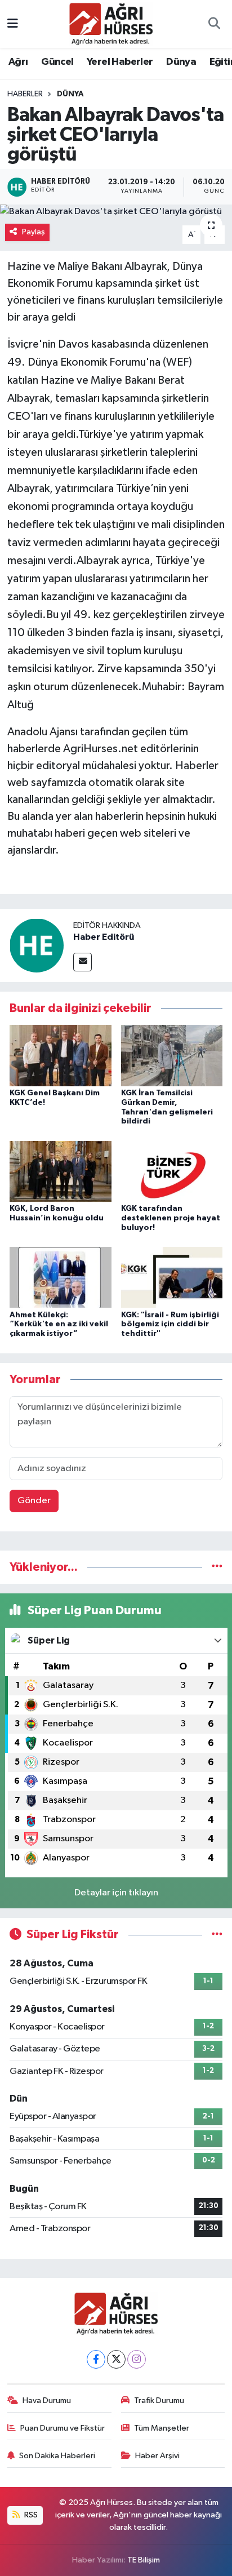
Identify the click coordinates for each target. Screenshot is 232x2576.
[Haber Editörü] (37, 945)
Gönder (34, 1501)
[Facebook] (96, 2359)
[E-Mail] (82, 962)
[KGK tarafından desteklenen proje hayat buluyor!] (172, 1171)
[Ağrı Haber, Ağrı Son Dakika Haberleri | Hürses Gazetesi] (111, 23)
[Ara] (214, 24)
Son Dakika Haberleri (57, 2456)
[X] (116, 2359)
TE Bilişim (144, 2560)
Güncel (57, 62)
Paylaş (34, 232)
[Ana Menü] (13, 24)
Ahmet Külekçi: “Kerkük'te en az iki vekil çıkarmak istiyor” (59, 1325)
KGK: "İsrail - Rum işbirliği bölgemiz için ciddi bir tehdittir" (170, 1325)
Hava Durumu (47, 2400)
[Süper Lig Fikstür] (217, 1935)
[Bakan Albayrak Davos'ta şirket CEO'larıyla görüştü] (116, 212)
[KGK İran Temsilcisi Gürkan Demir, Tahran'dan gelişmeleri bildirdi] (172, 1056)
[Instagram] (137, 2359)
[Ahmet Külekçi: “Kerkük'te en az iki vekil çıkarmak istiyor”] (61, 1277)
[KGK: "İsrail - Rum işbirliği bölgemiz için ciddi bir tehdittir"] (172, 1277)
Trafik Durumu (159, 2400)
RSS (30, 2515)
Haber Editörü (104, 937)
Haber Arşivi (157, 2456)
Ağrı (18, 62)
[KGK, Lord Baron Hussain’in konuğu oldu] (61, 1171)
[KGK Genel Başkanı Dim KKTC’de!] (61, 1056)
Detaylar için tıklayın (116, 1893)
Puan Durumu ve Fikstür (63, 2428)
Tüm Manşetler (162, 2428)
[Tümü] (217, 1567)
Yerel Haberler (120, 62)
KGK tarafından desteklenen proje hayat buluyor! (171, 1218)
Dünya (181, 62)
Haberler (25, 94)
